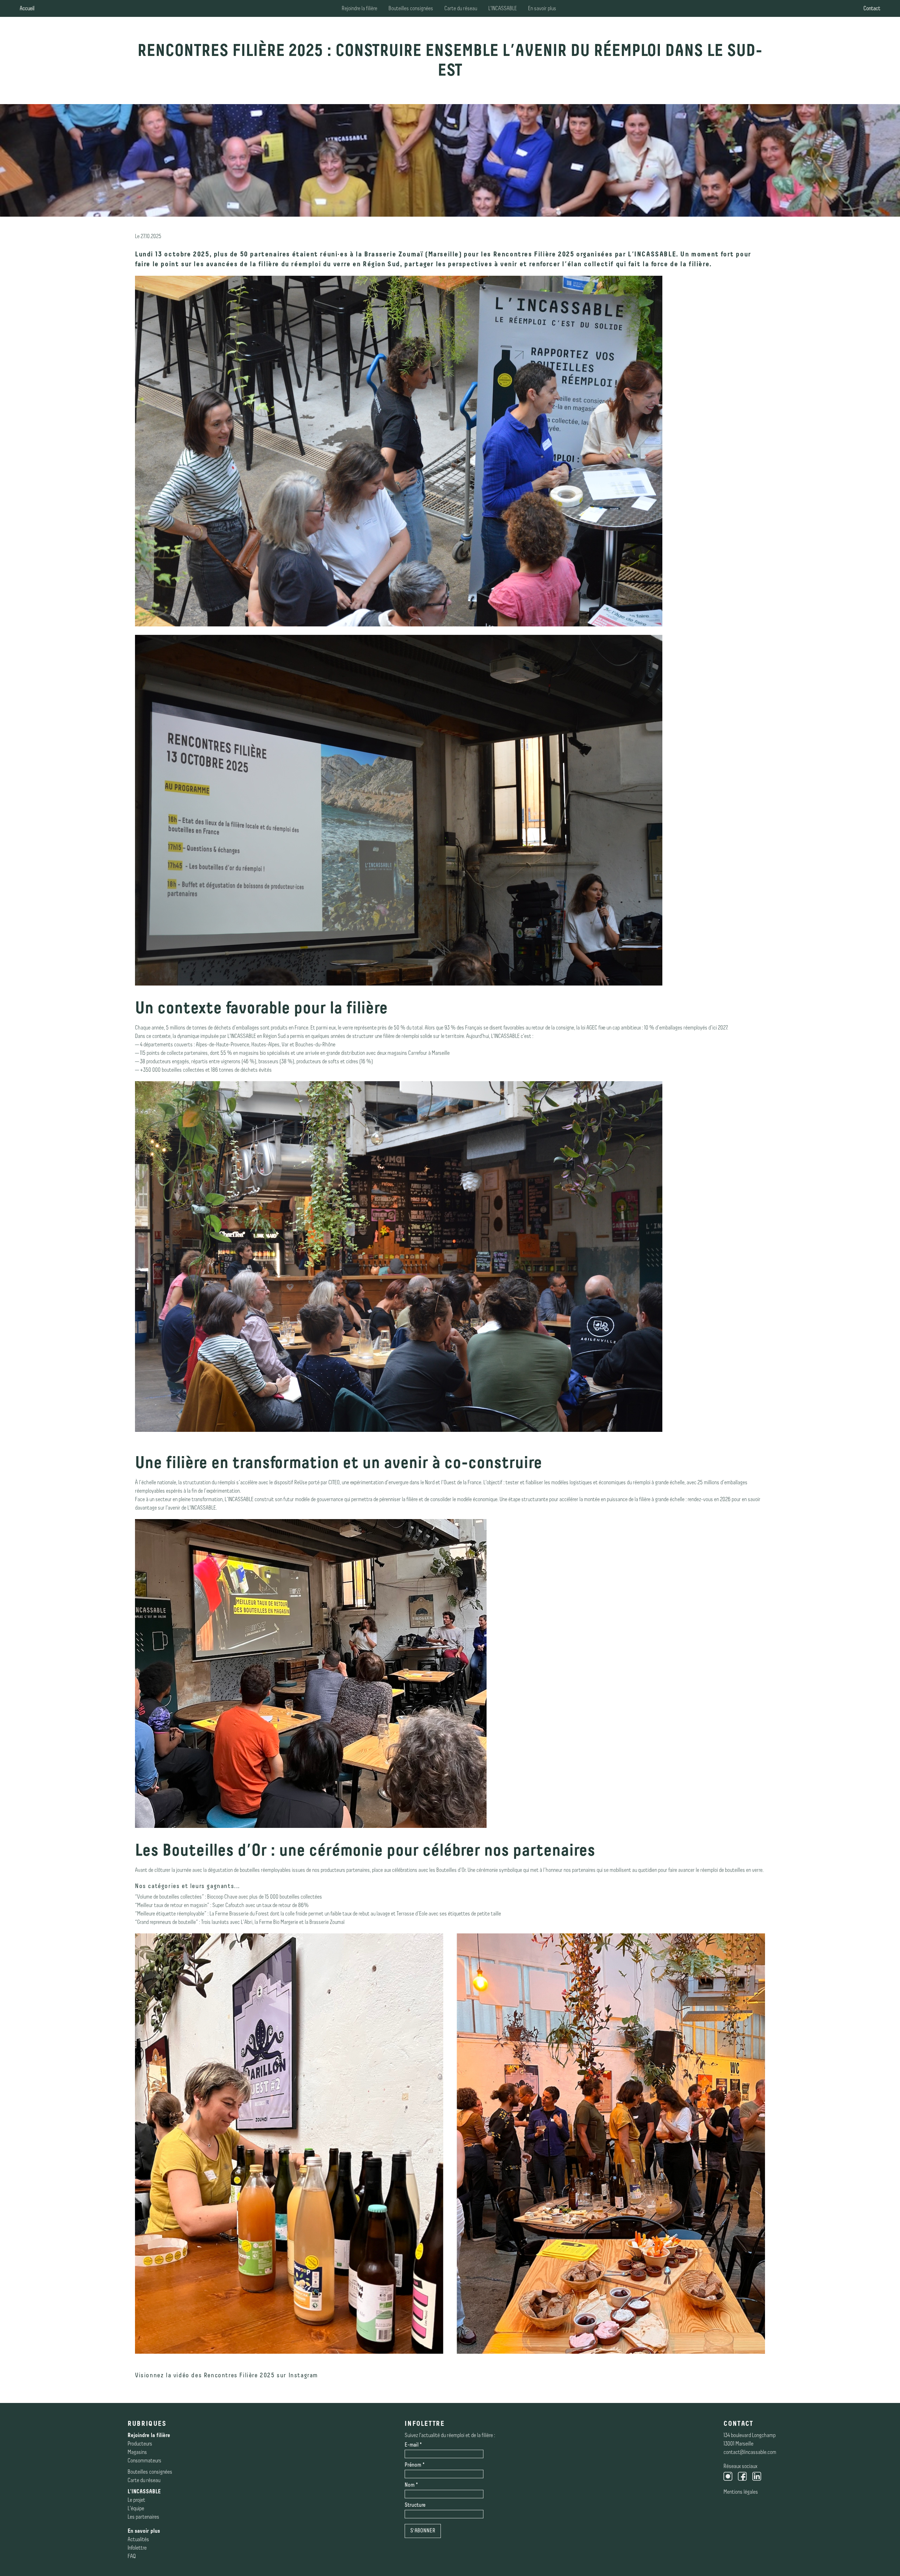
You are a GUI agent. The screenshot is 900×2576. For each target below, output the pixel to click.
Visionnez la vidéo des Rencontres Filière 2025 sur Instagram (227, 2376)
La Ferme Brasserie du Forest (240, 1912)
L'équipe (136, 2507)
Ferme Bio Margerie (279, 1921)
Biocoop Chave (222, 1895)
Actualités (138, 2538)
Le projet (136, 2498)
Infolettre (137, 2546)
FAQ (132, 2555)
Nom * (411, 2485)
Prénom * (415, 2465)
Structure (415, 2505)
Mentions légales (741, 2490)
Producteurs (140, 2442)
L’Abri (247, 1921)
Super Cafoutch (228, 1904)
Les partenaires (143, 2515)
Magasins (137, 2451)
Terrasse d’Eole (412, 1912)
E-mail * (413, 2445)
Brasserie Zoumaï (395, 252)
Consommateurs (144, 2459)
